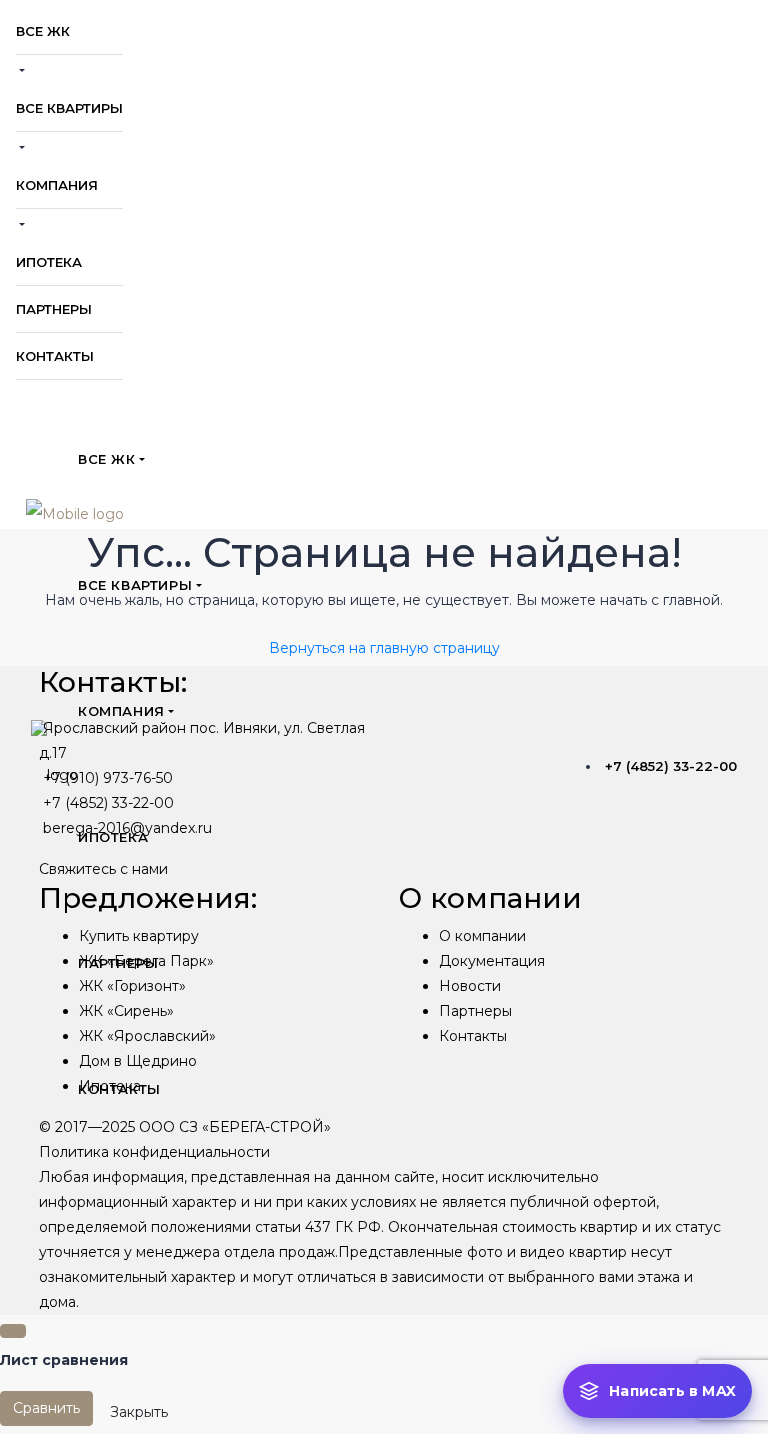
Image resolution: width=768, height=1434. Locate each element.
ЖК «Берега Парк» (146, 961)
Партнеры (475, 1011)
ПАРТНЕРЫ (54, 309)
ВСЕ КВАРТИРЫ (69, 108)
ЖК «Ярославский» (147, 1036)
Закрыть (139, 1412)
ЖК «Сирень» (126, 1011)
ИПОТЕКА (49, 262)
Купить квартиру (139, 936)
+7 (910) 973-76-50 (108, 778)
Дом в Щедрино (138, 1061)
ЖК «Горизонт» (132, 986)
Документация (492, 961)
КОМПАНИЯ (57, 185)
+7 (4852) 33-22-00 (671, 766)
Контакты (473, 1036)
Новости (470, 986)
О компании (482, 936)
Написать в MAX (672, 1391)
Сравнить (46, 1408)
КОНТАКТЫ (55, 356)
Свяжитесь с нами (103, 869)
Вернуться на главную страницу (384, 648)
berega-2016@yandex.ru (127, 828)
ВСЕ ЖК (43, 31)
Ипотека (110, 1086)
